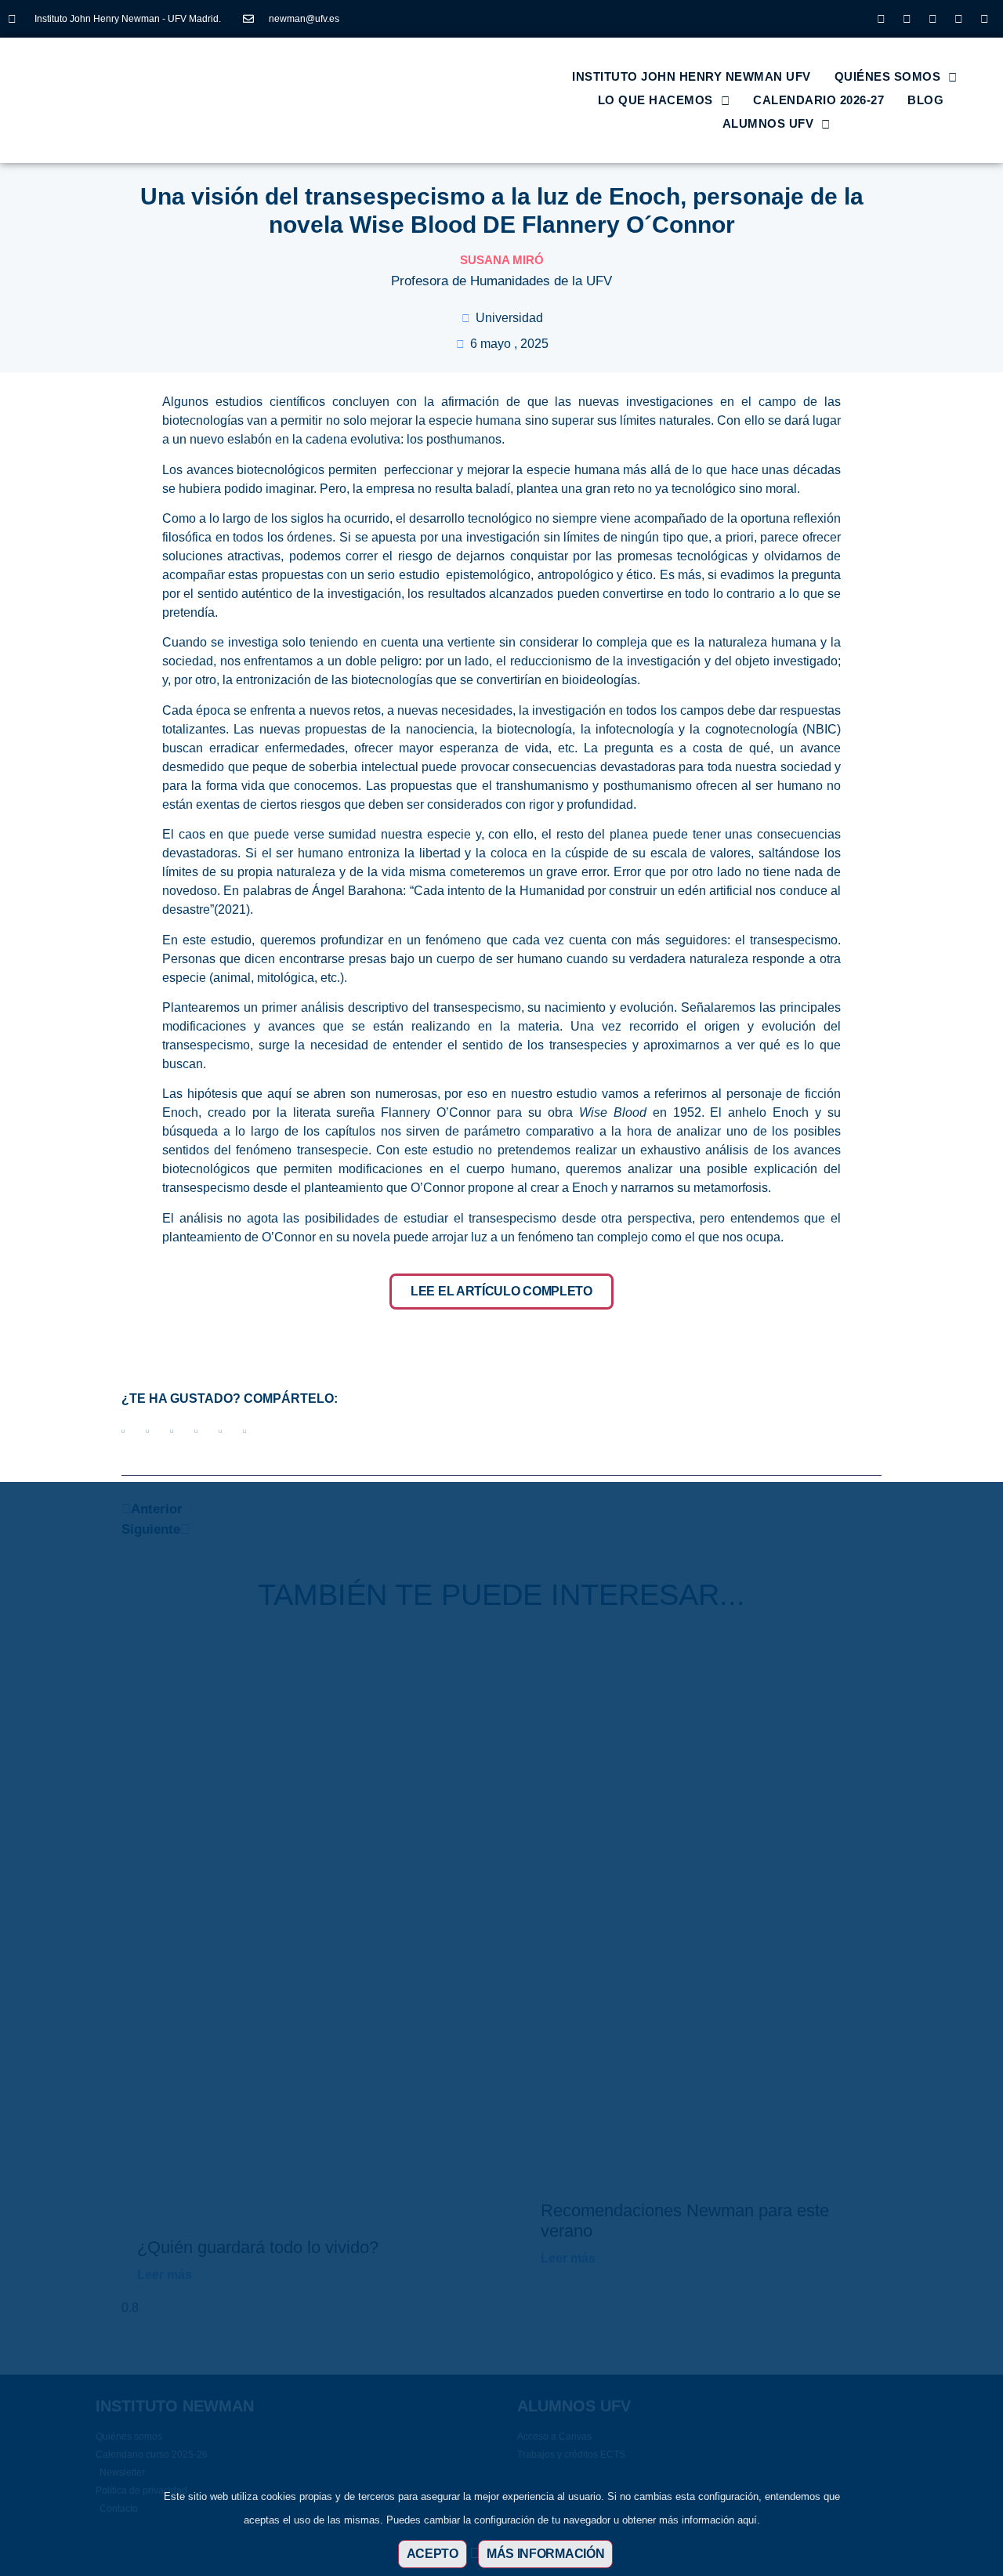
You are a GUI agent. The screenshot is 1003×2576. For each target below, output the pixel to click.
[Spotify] (984, 19)
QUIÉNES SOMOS (888, 76)
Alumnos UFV (768, 123)
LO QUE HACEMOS (655, 100)
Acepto (433, 2554)
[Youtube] (958, 19)
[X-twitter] (907, 19)
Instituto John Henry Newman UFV (692, 76)
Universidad (509, 318)
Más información (546, 2554)
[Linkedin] (932, 19)
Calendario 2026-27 (818, 100)
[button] (123, 1431)
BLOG (925, 100)
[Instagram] (881, 19)
